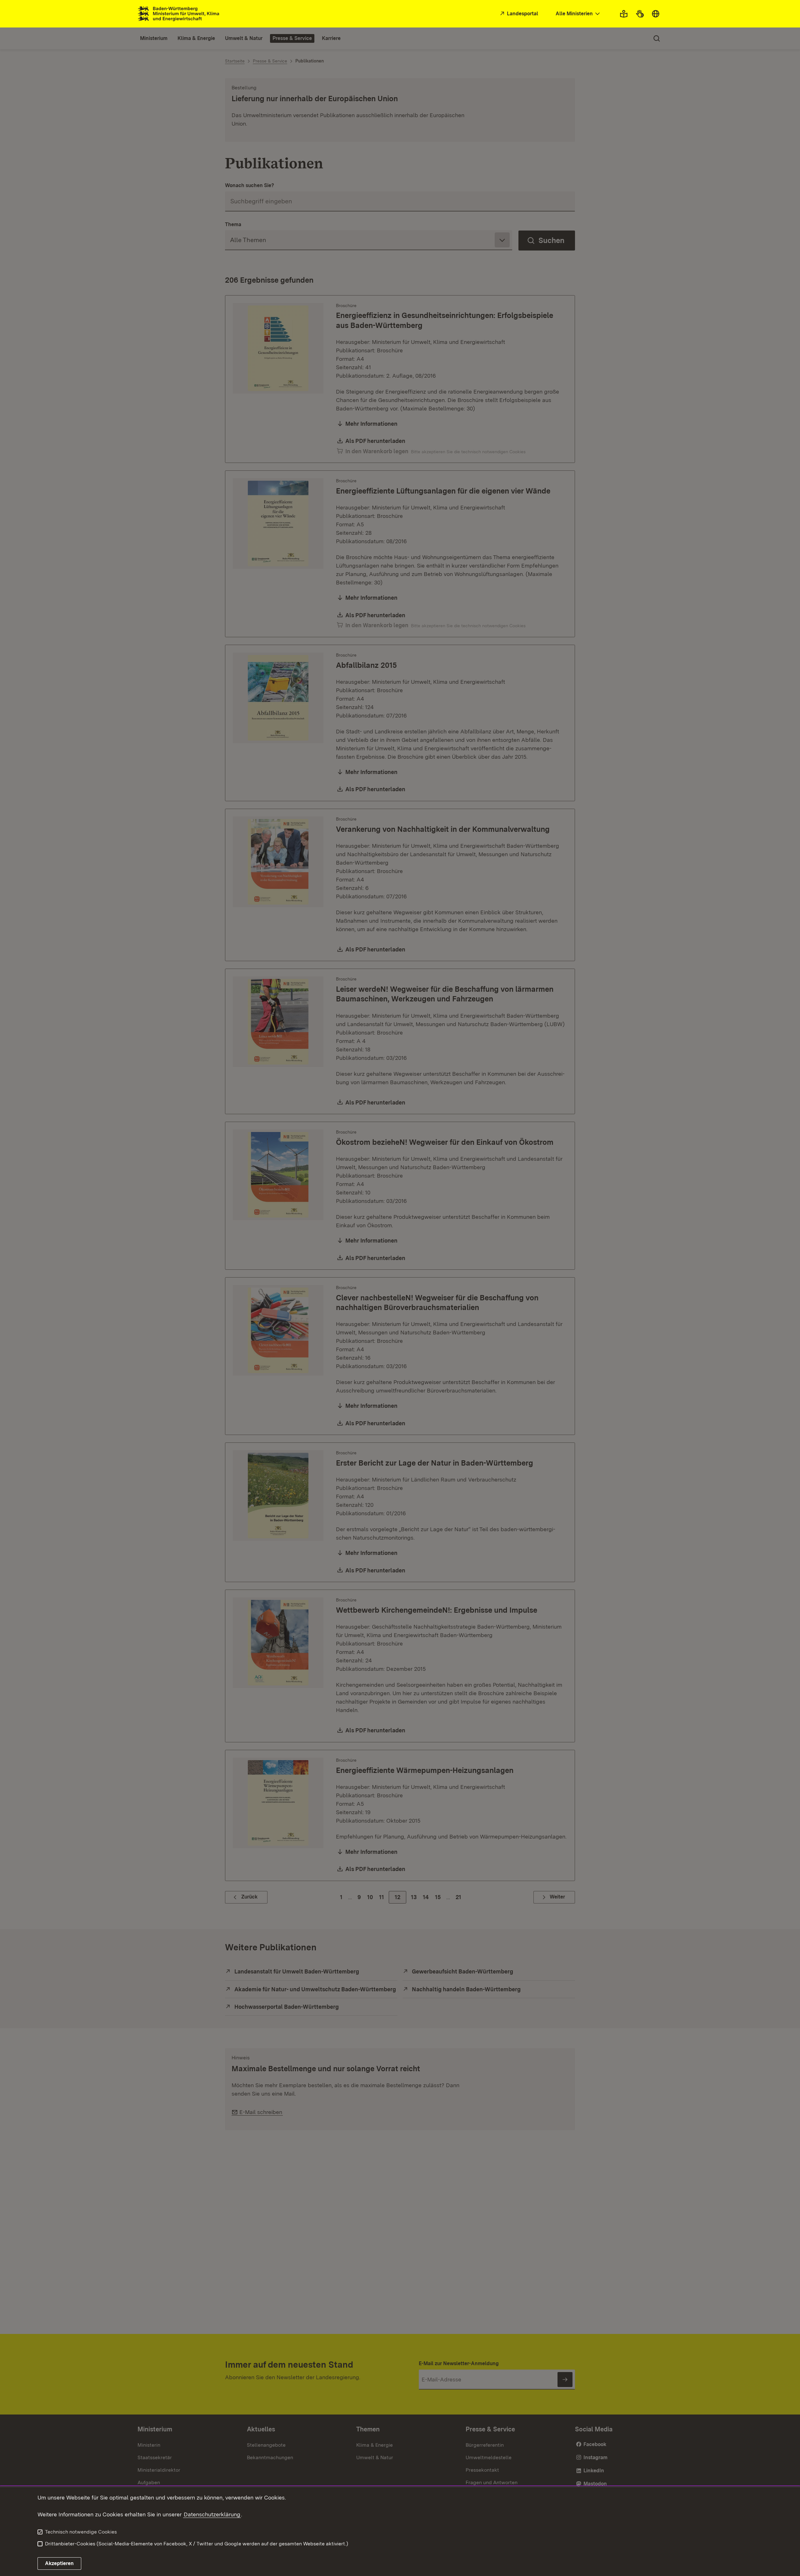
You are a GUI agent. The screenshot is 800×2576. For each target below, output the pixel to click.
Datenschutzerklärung (212, 2514)
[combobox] (578, 14)
